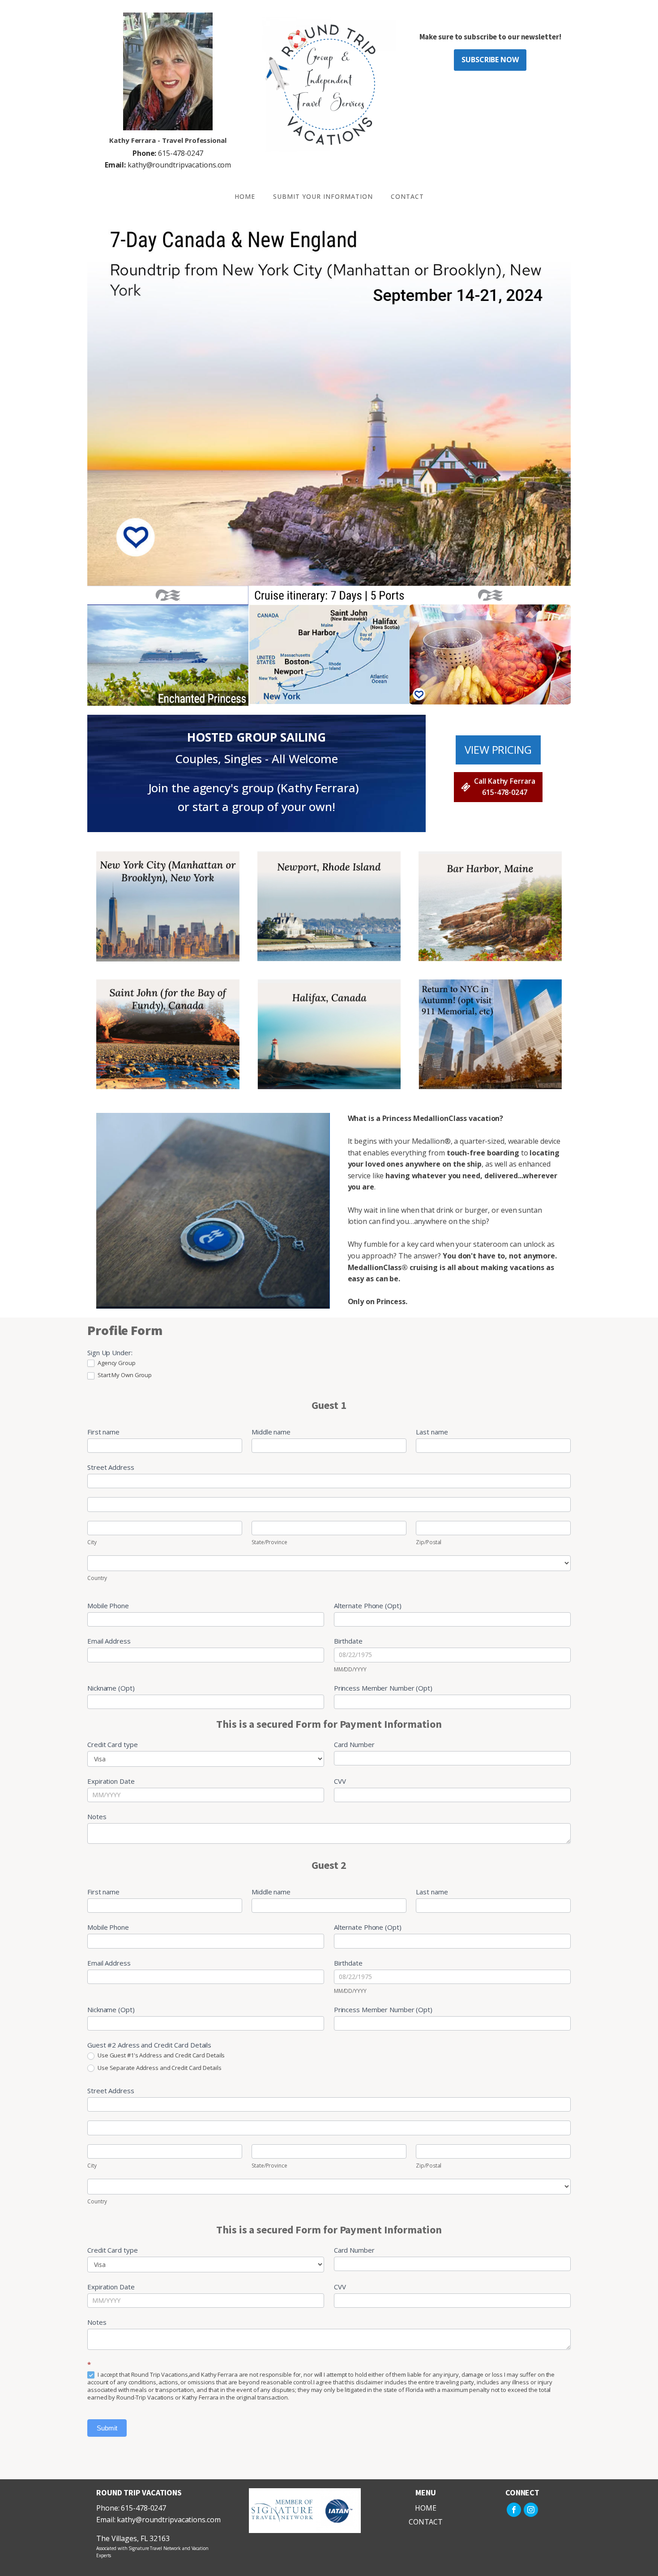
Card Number (354, 1744)
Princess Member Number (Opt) (383, 1688)
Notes (97, 1816)
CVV (340, 1781)
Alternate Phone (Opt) (368, 1606)
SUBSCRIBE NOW (490, 60)
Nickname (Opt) (111, 1688)
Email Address (109, 1641)
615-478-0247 (168, 153)
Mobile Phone (108, 1606)
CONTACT (407, 196)
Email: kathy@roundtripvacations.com (158, 2520)
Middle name (271, 1432)
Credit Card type (112, 1744)
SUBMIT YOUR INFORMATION (323, 196)
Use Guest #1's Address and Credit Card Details (160, 2055)
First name (103, 1432)
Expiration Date (111, 1781)
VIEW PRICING (498, 749)
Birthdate (348, 1641)
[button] (498, 787)
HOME (245, 196)
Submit (107, 2428)
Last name (432, 1432)
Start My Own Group (124, 1375)
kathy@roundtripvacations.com (168, 165)
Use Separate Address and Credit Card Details (159, 2068)
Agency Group (116, 1363)
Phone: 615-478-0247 (131, 2508)
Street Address (111, 1467)
